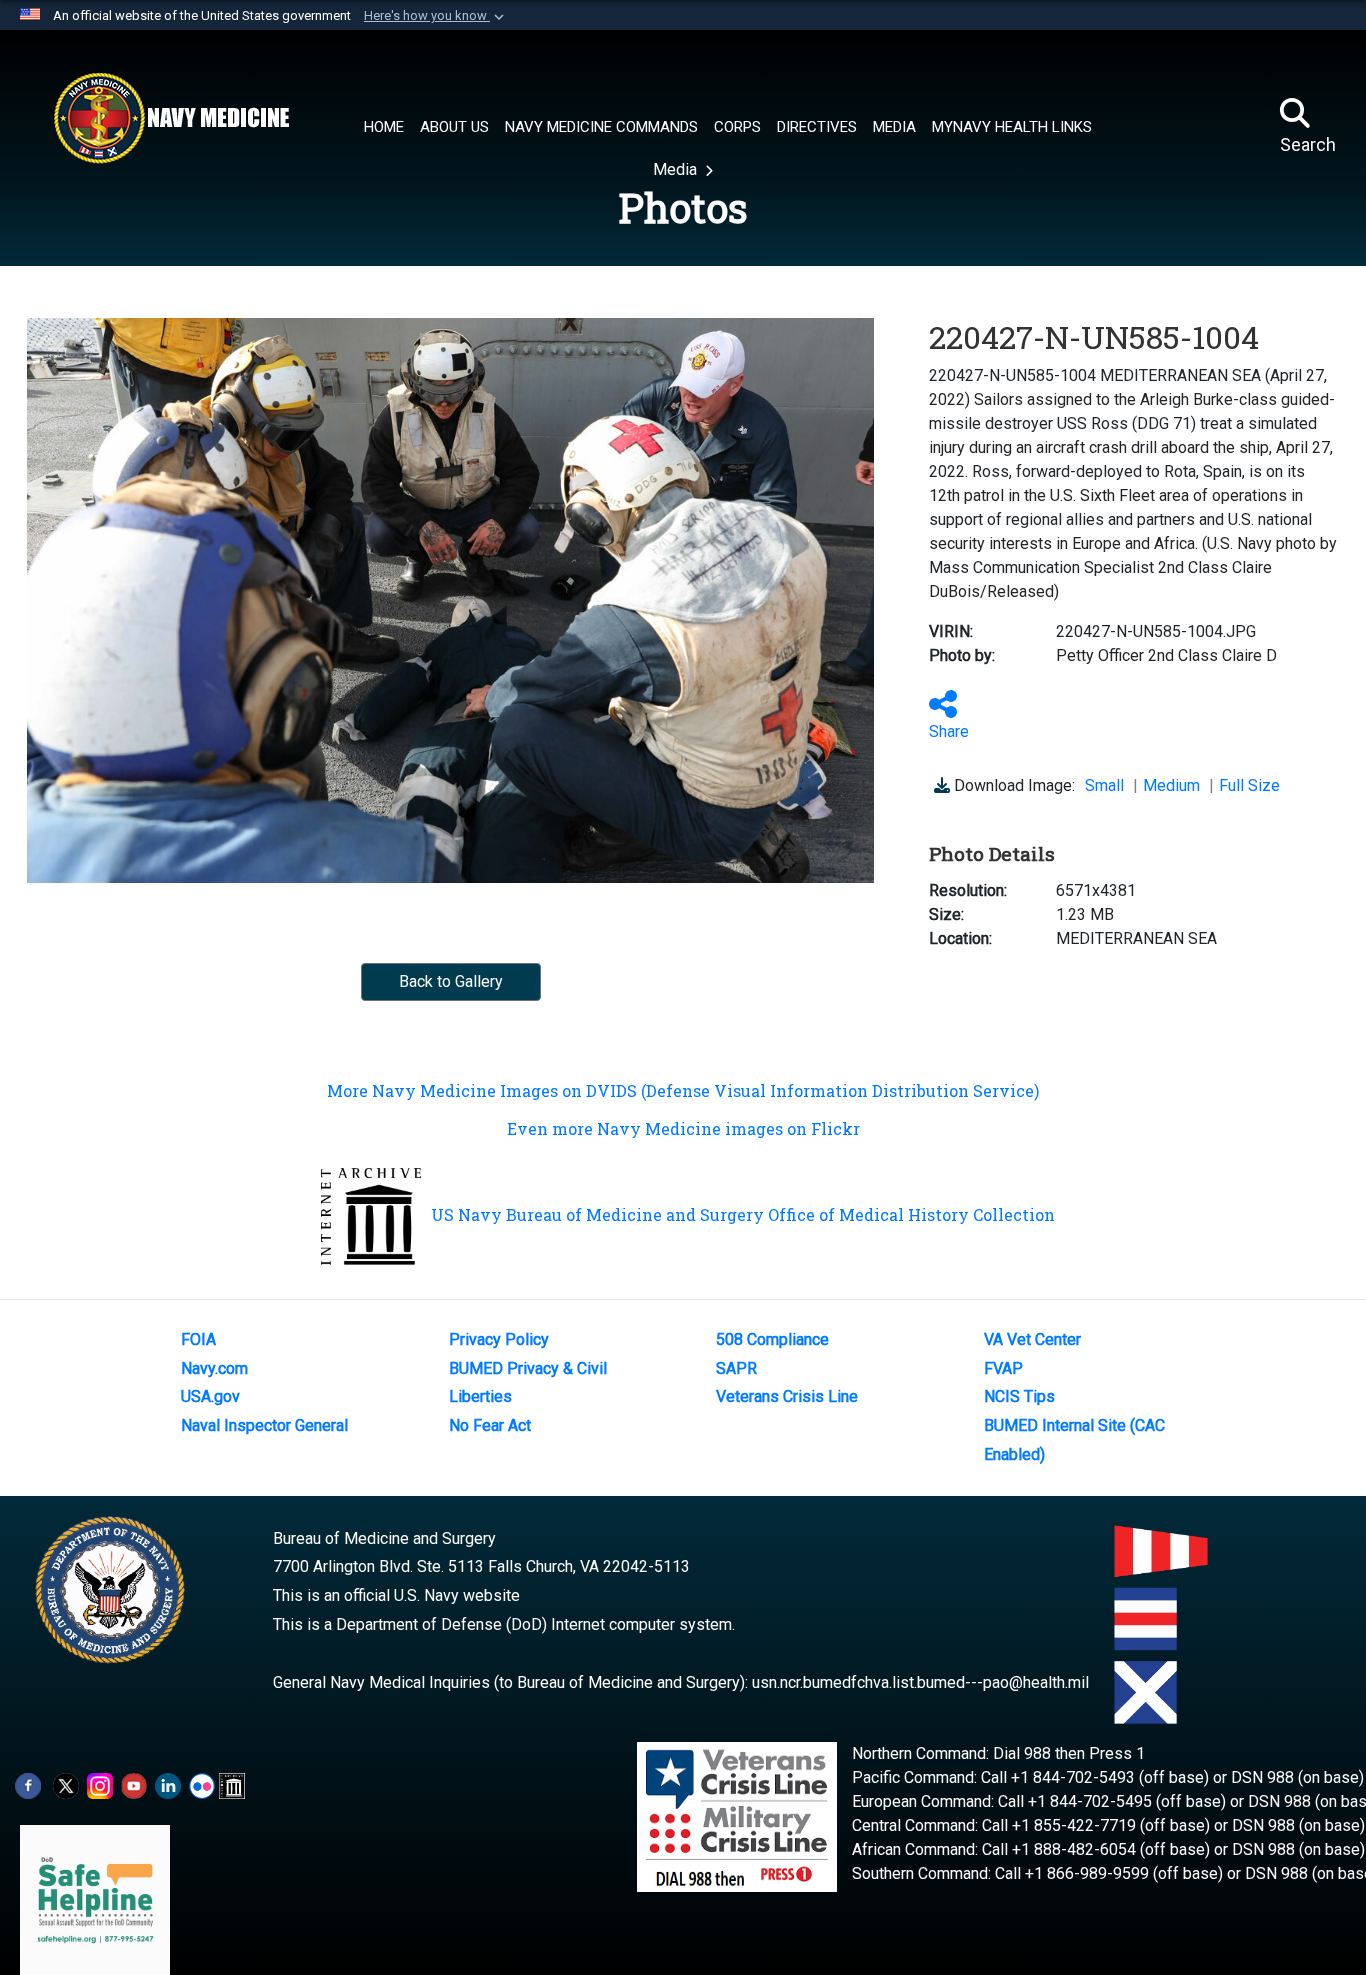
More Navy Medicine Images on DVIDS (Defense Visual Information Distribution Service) (683, 1090)
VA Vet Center (1032, 1339)
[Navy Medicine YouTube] (134, 1784)
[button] (436, 16)
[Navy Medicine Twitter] (66, 1784)
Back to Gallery (451, 981)
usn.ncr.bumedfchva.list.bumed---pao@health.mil (920, 1682)
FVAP (1003, 1368)
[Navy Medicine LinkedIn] (168, 1784)
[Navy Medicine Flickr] (202, 1784)
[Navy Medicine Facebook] (28, 1784)
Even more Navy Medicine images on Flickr (683, 1128)
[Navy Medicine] (171, 118)
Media (677, 169)
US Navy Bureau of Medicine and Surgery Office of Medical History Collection (743, 1214)
